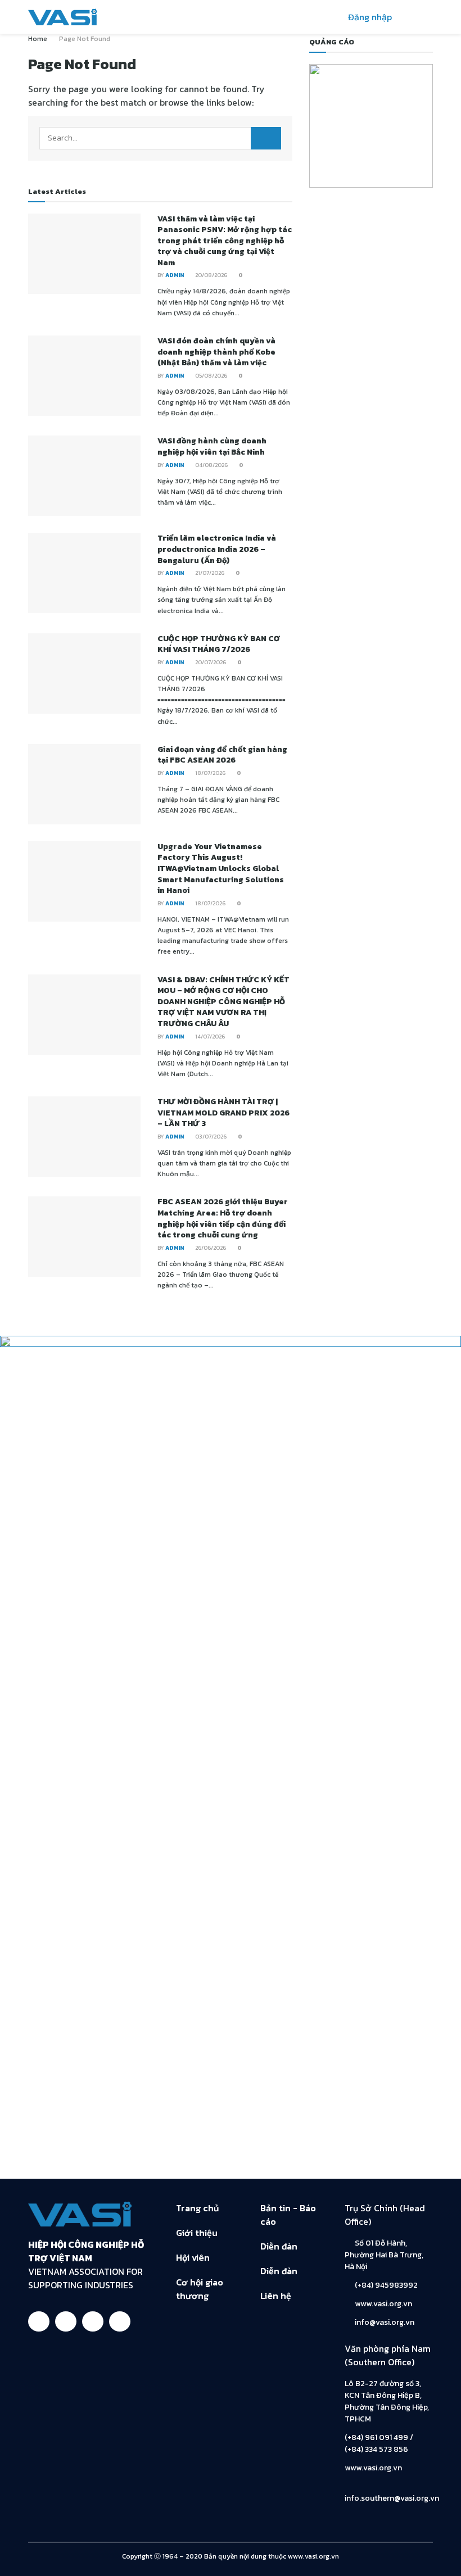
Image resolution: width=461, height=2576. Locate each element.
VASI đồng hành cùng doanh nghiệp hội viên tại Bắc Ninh (212, 446)
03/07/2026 (210, 1137)
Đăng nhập (369, 17)
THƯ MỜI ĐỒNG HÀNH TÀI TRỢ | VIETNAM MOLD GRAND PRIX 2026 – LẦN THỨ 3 (223, 1113)
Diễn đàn (279, 2246)
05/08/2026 (211, 376)
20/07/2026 (210, 662)
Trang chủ (197, 2208)
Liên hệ (276, 2296)
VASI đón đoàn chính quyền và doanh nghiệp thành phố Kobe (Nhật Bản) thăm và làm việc (216, 352)
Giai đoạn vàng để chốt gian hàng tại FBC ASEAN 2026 (222, 755)
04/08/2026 (211, 465)
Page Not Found (85, 39)
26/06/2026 (210, 1248)
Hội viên (193, 2257)
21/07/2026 (209, 573)
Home (38, 39)
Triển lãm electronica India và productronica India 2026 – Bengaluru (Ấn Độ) (217, 549)
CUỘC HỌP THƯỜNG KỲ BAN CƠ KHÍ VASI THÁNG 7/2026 (219, 644)
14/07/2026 (209, 1037)
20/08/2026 (211, 275)
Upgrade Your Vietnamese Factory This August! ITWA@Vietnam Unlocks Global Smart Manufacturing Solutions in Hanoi (221, 869)
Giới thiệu (197, 2233)
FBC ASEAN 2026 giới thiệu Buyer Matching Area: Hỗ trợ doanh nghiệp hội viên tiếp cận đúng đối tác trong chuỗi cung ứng (223, 1218)
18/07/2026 (210, 773)
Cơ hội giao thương (200, 2289)
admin (175, 275)
